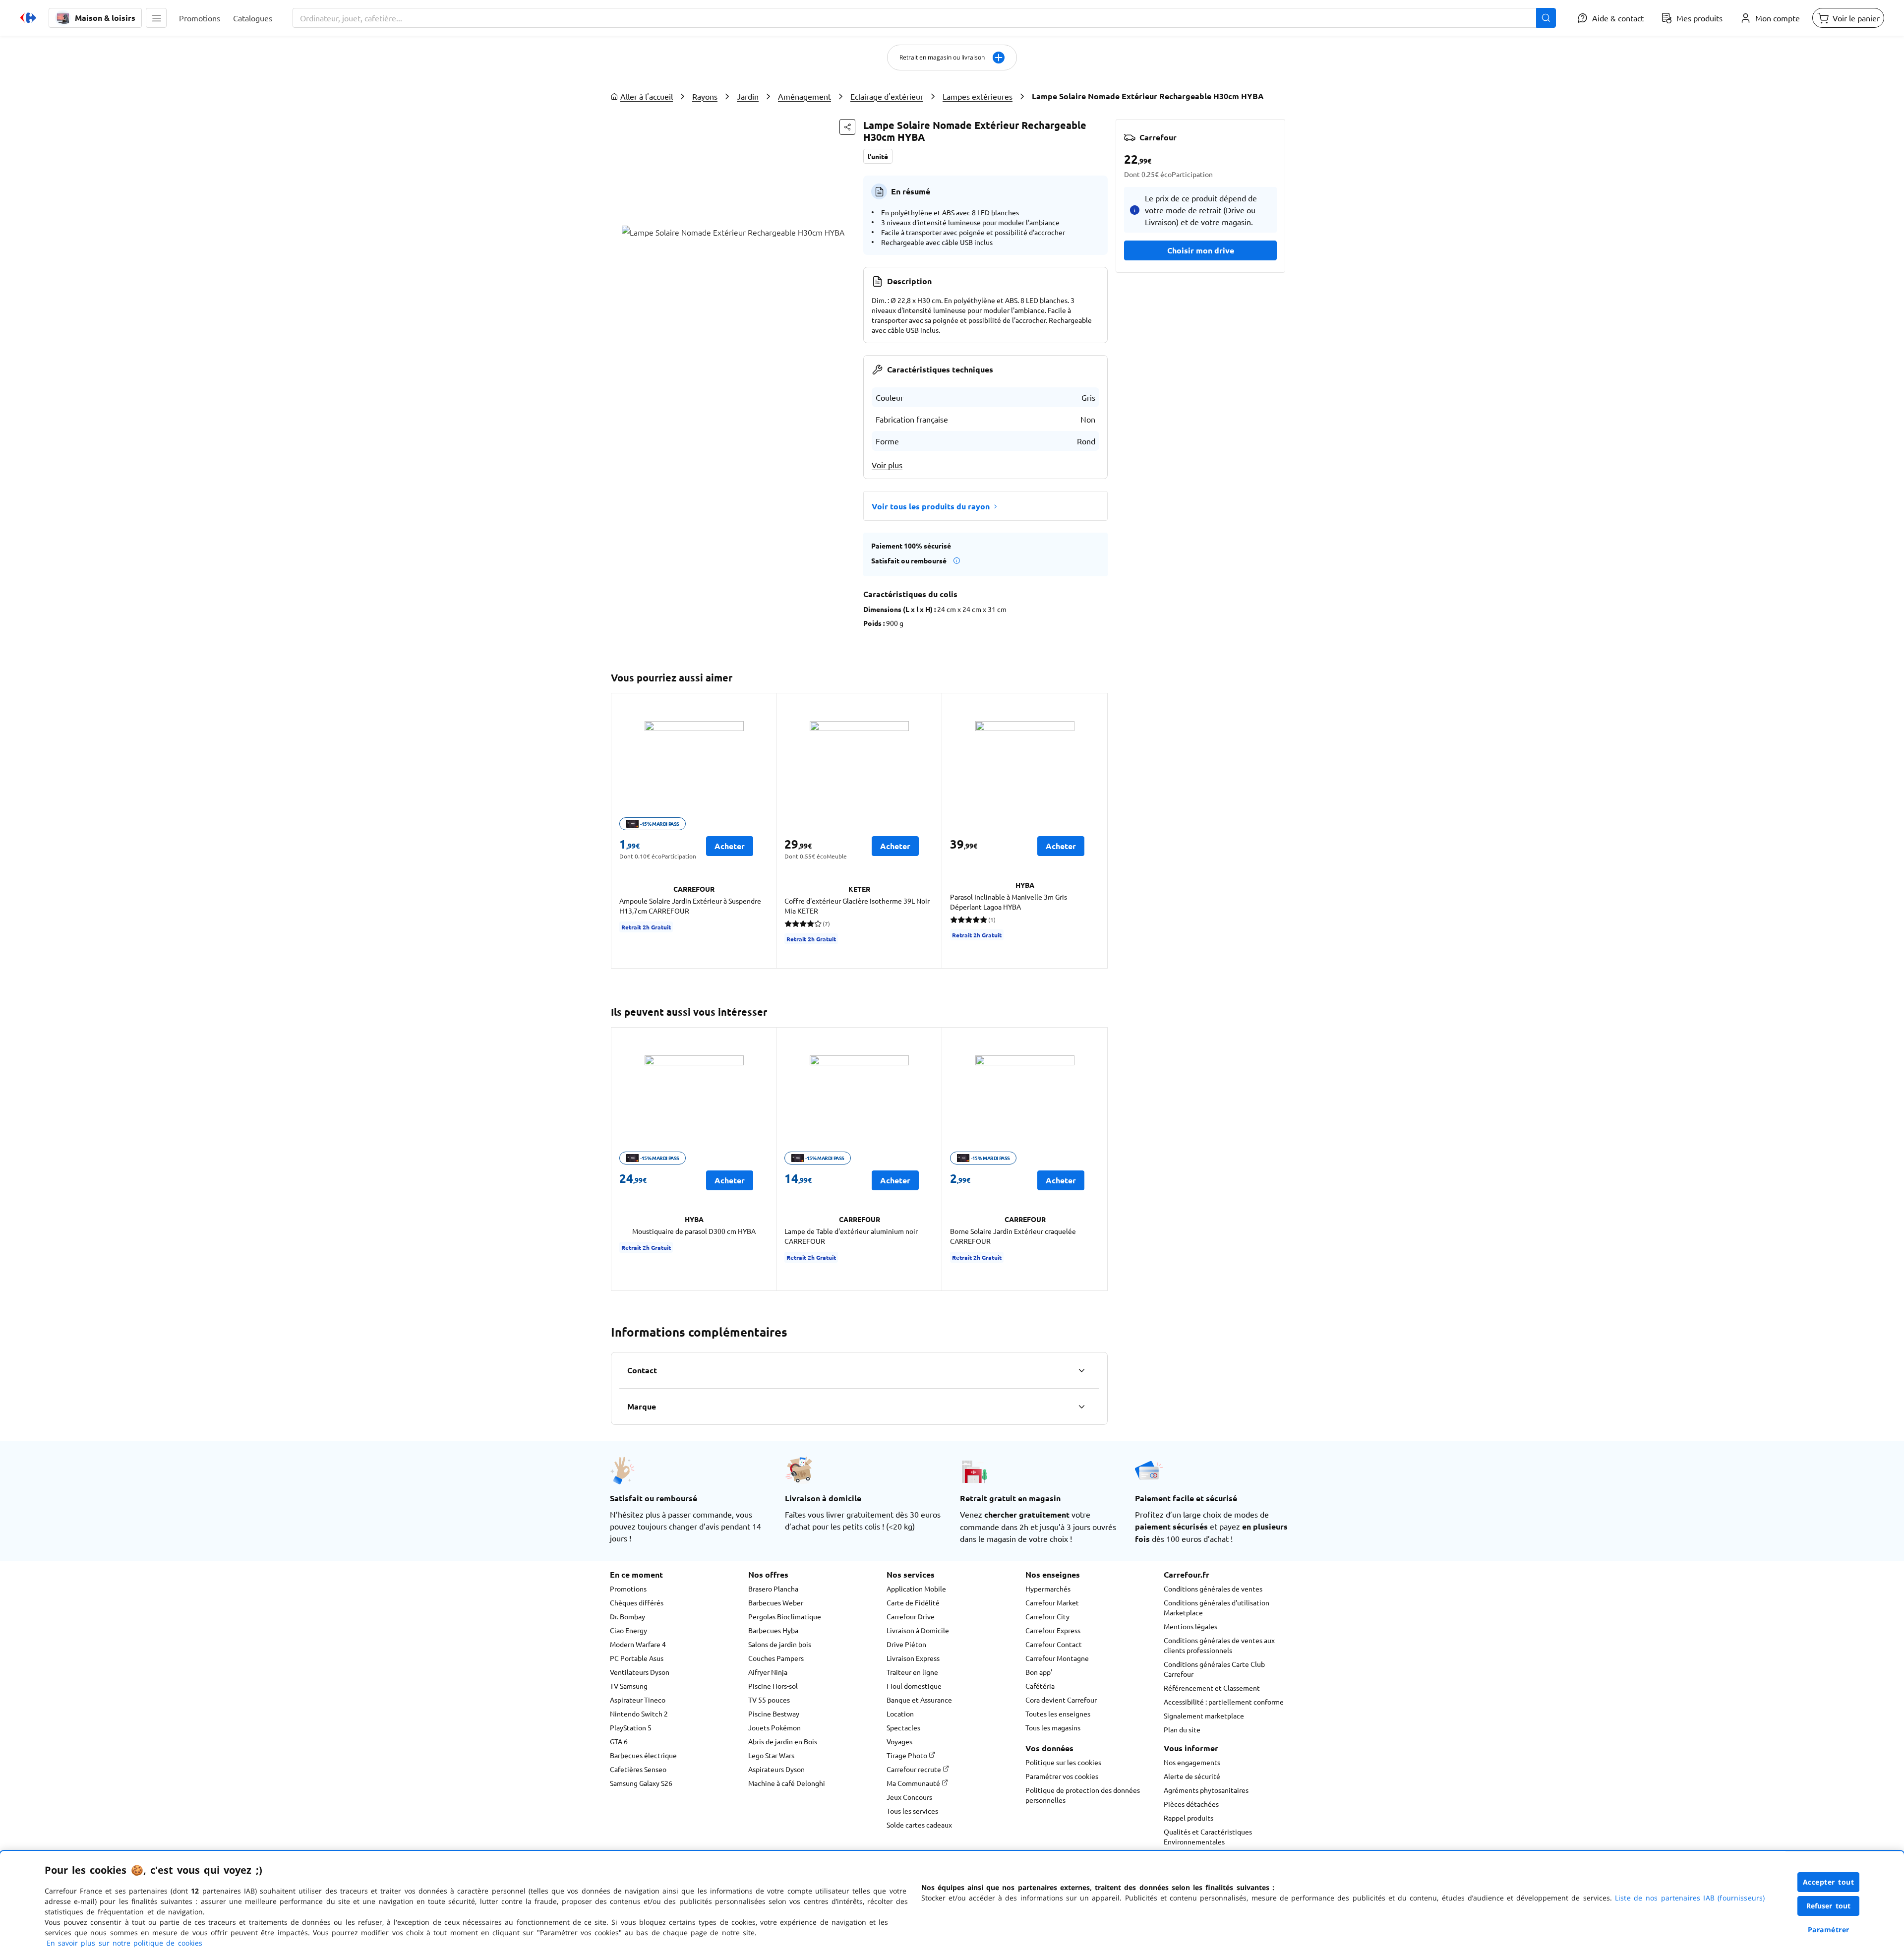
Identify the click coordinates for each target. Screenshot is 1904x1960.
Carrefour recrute (915, 1769)
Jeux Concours (909, 1797)
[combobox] (924, 18)
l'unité (878, 156)
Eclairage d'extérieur (887, 96)
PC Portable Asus (637, 1658)
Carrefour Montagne (1057, 1658)
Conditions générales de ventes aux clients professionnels (1219, 1645)
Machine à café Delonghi (787, 1783)
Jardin (748, 96)
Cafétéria (1040, 1686)
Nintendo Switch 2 (639, 1714)
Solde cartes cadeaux (919, 1825)
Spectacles (903, 1727)
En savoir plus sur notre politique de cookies (124, 1943)
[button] (156, 18)
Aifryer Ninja (768, 1672)
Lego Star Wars (771, 1755)
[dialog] (952, 1905)
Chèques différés (637, 1602)
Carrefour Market (1052, 1602)
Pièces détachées (1191, 1804)
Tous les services (912, 1811)
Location (900, 1714)
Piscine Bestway (774, 1714)
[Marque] (1081, 1407)
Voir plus (887, 465)
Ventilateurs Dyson (640, 1672)
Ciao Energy (628, 1630)
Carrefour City (1047, 1616)
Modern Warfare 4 (638, 1644)
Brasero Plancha (773, 1589)
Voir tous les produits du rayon (931, 506)
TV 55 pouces (769, 1700)
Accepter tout (1829, 1882)
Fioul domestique (914, 1686)
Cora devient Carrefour (1061, 1700)
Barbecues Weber (776, 1602)
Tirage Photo (908, 1755)
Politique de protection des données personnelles (1083, 1795)
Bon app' (1039, 1672)
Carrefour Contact (1054, 1644)
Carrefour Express (1053, 1630)
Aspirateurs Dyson (776, 1769)
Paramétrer (1829, 1929)
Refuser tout (1829, 1906)
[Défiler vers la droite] (1096, 831)
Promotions (628, 1589)
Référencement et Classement (1212, 1688)
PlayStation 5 (631, 1727)
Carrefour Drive (911, 1616)
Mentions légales (1190, 1626)
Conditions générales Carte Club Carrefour (1214, 1669)
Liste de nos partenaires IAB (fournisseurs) (1690, 1898)
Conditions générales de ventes (1213, 1589)
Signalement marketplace (1204, 1715)
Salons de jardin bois (780, 1644)
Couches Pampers (776, 1658)
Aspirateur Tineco (638, 1700)
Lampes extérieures (978, 96)
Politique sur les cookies (1063, 1762)
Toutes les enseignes (1058, 1714)
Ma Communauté (914, 1783)
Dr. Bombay (627, 1616)
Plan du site (1182, 1729)
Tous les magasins (1053, 1727)
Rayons (705, 96)
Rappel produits (1189, 1818)
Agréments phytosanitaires (1206, 1790)
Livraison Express (913, 1658)
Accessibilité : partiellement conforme (1224, 1702)
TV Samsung (629, 1686)
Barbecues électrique (643, 1755)
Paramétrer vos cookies (1062, 1776)
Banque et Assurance (919, 1700)
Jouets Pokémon (774, 1727)
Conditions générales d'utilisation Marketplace (1217, 1607)
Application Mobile (916, 1589)
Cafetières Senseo (638, 1769)
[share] (847, 127)
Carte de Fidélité (913, 1602)
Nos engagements (1192, 1762)
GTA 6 (619, 1741)
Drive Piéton (906, 1644)
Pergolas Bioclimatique (785, 1616)
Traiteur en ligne (912, 1672)
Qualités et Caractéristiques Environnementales (1208, 1837)
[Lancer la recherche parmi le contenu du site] (1546, 18)
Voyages (899, 1741)
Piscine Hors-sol (773, 1686)
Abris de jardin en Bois (783, 1741)
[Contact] (1081, 1370)
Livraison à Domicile (918, 1630)
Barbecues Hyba (773, 1630)
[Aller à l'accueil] (28, 18)
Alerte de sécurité (1192, 1776)
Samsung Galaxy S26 (641, 1783)
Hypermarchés (1048, 1589)
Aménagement (804, 96)
